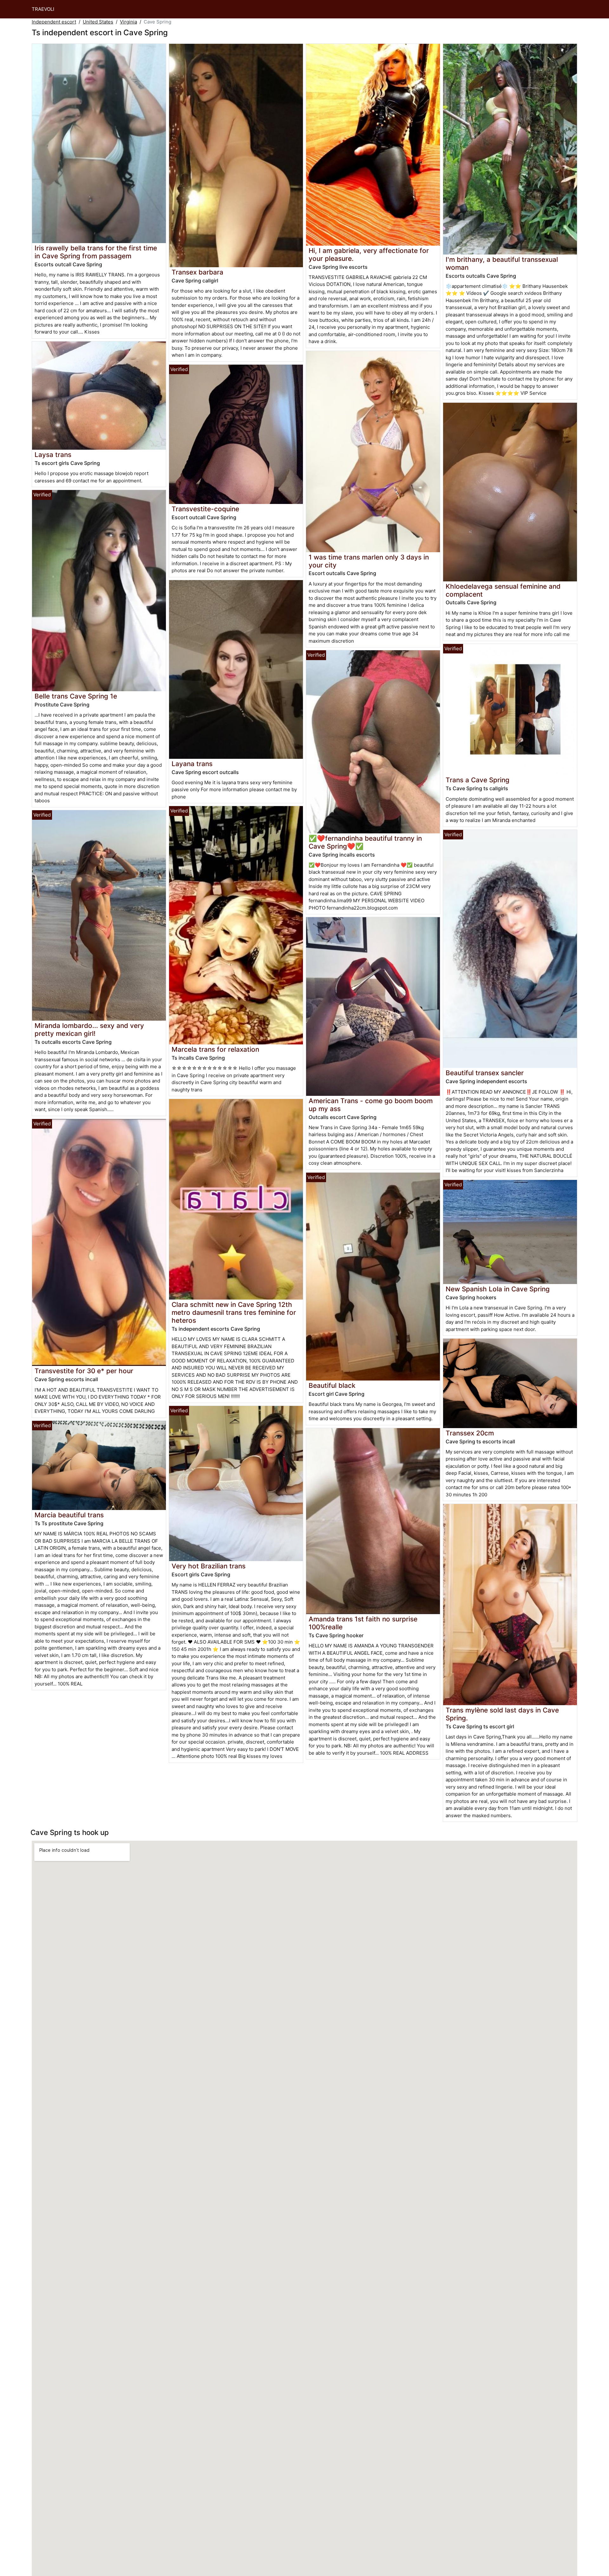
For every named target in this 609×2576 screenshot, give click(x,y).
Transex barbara (197, 272)
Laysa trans (53, 455)
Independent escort (54, 22)
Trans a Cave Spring (478, 780)
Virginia (128, 22)
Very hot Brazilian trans (209, 1566)
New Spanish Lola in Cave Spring (498, 1289)
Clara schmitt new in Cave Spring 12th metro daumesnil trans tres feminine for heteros (234, 1312)
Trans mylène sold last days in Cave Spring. (502, 1714)
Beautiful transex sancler (485, 1073)
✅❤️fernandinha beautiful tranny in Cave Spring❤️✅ (365, 842)
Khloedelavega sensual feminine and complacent (503, 590)
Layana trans (192, 764)
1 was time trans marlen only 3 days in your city (369, 561)
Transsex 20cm (470, 1433)
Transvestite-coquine (205, 509)
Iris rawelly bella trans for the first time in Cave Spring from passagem (96, 252)
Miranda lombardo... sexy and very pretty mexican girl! (89, 1030)
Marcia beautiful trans (69, 1515)
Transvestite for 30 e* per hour (84, 1371)
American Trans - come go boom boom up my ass (371, 1105)
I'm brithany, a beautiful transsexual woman (502, 263)
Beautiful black (332, 1385)
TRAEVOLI (43, 9)
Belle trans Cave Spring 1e (76, 696)
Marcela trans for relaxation (215, 1049)
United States (98, 22)
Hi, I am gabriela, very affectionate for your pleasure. (369, 255)
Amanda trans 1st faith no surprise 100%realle (363, 1623)
